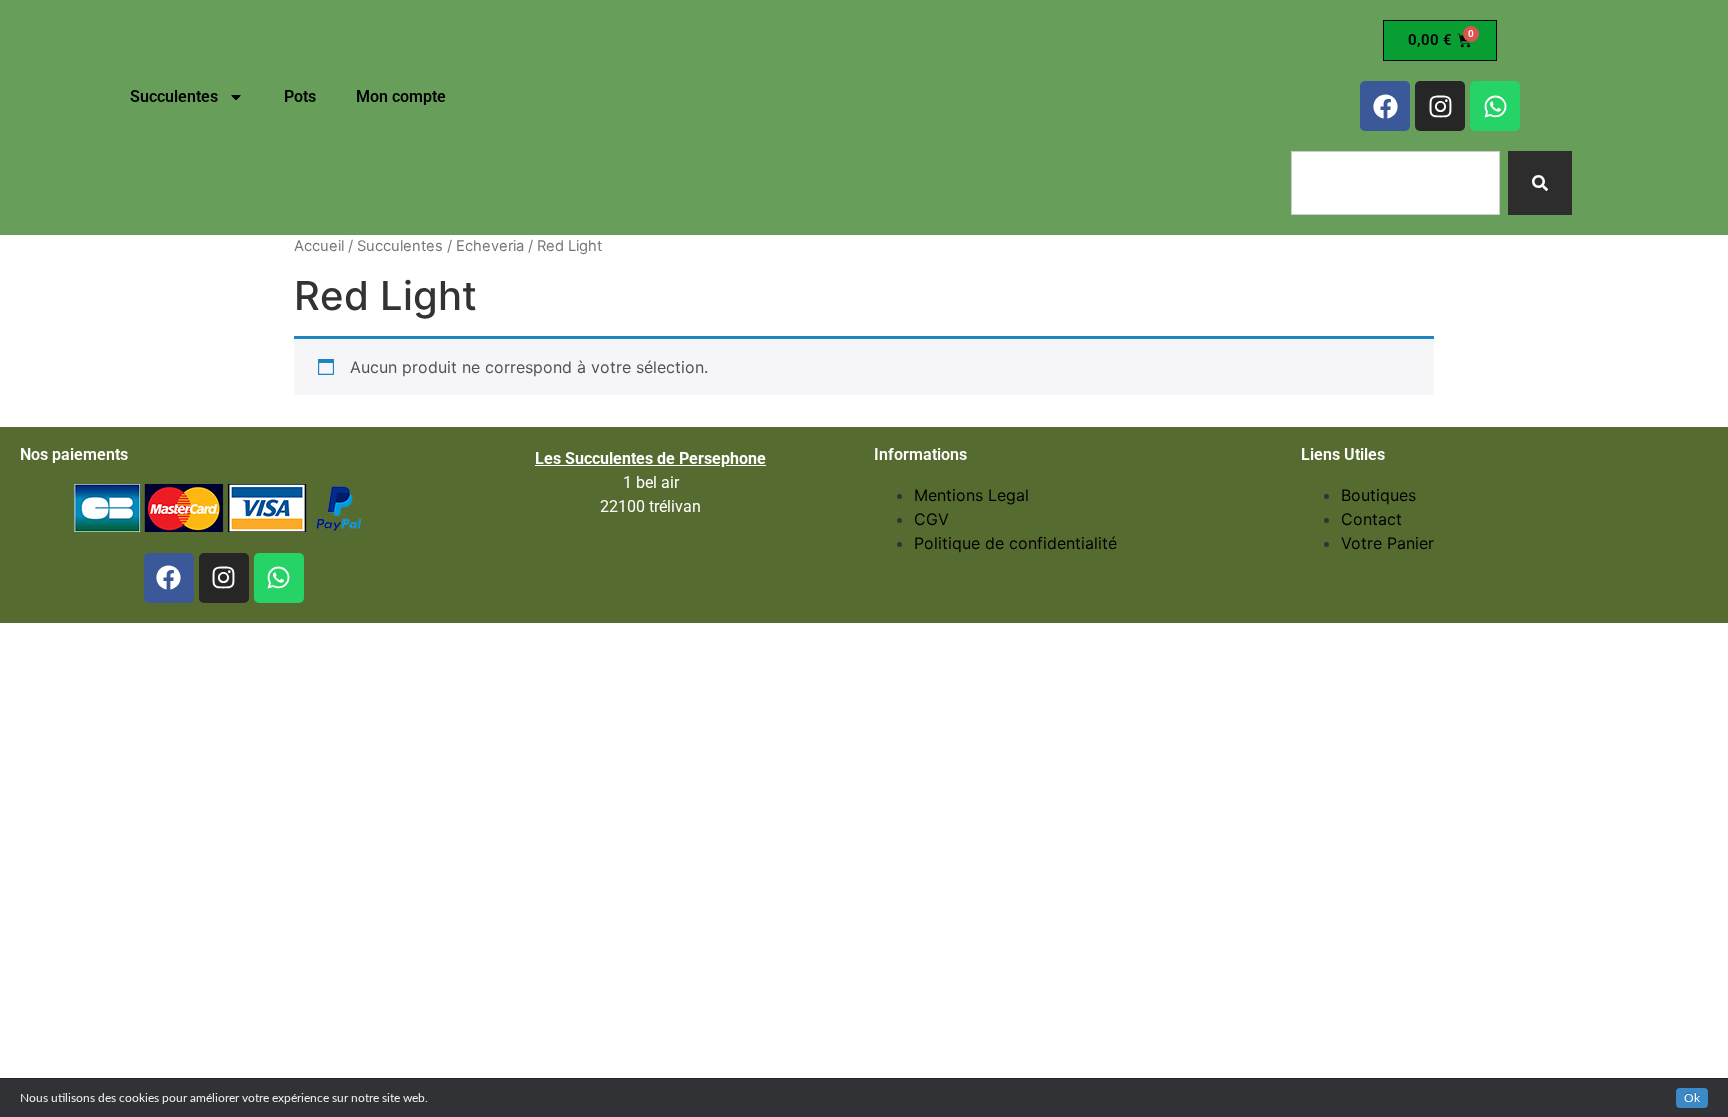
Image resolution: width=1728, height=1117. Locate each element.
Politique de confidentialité (1015, 543)
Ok (1692, 1098)
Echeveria (490, 246)
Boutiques (1378, 495)
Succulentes (174, 96)
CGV (931, 519)
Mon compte (401, 96)
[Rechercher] (1540, 183)
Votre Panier (1387, 543)
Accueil (319, 246)
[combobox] (1395, 183)
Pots (300, 96)
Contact (1371, 519)
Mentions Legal (971, 495)
